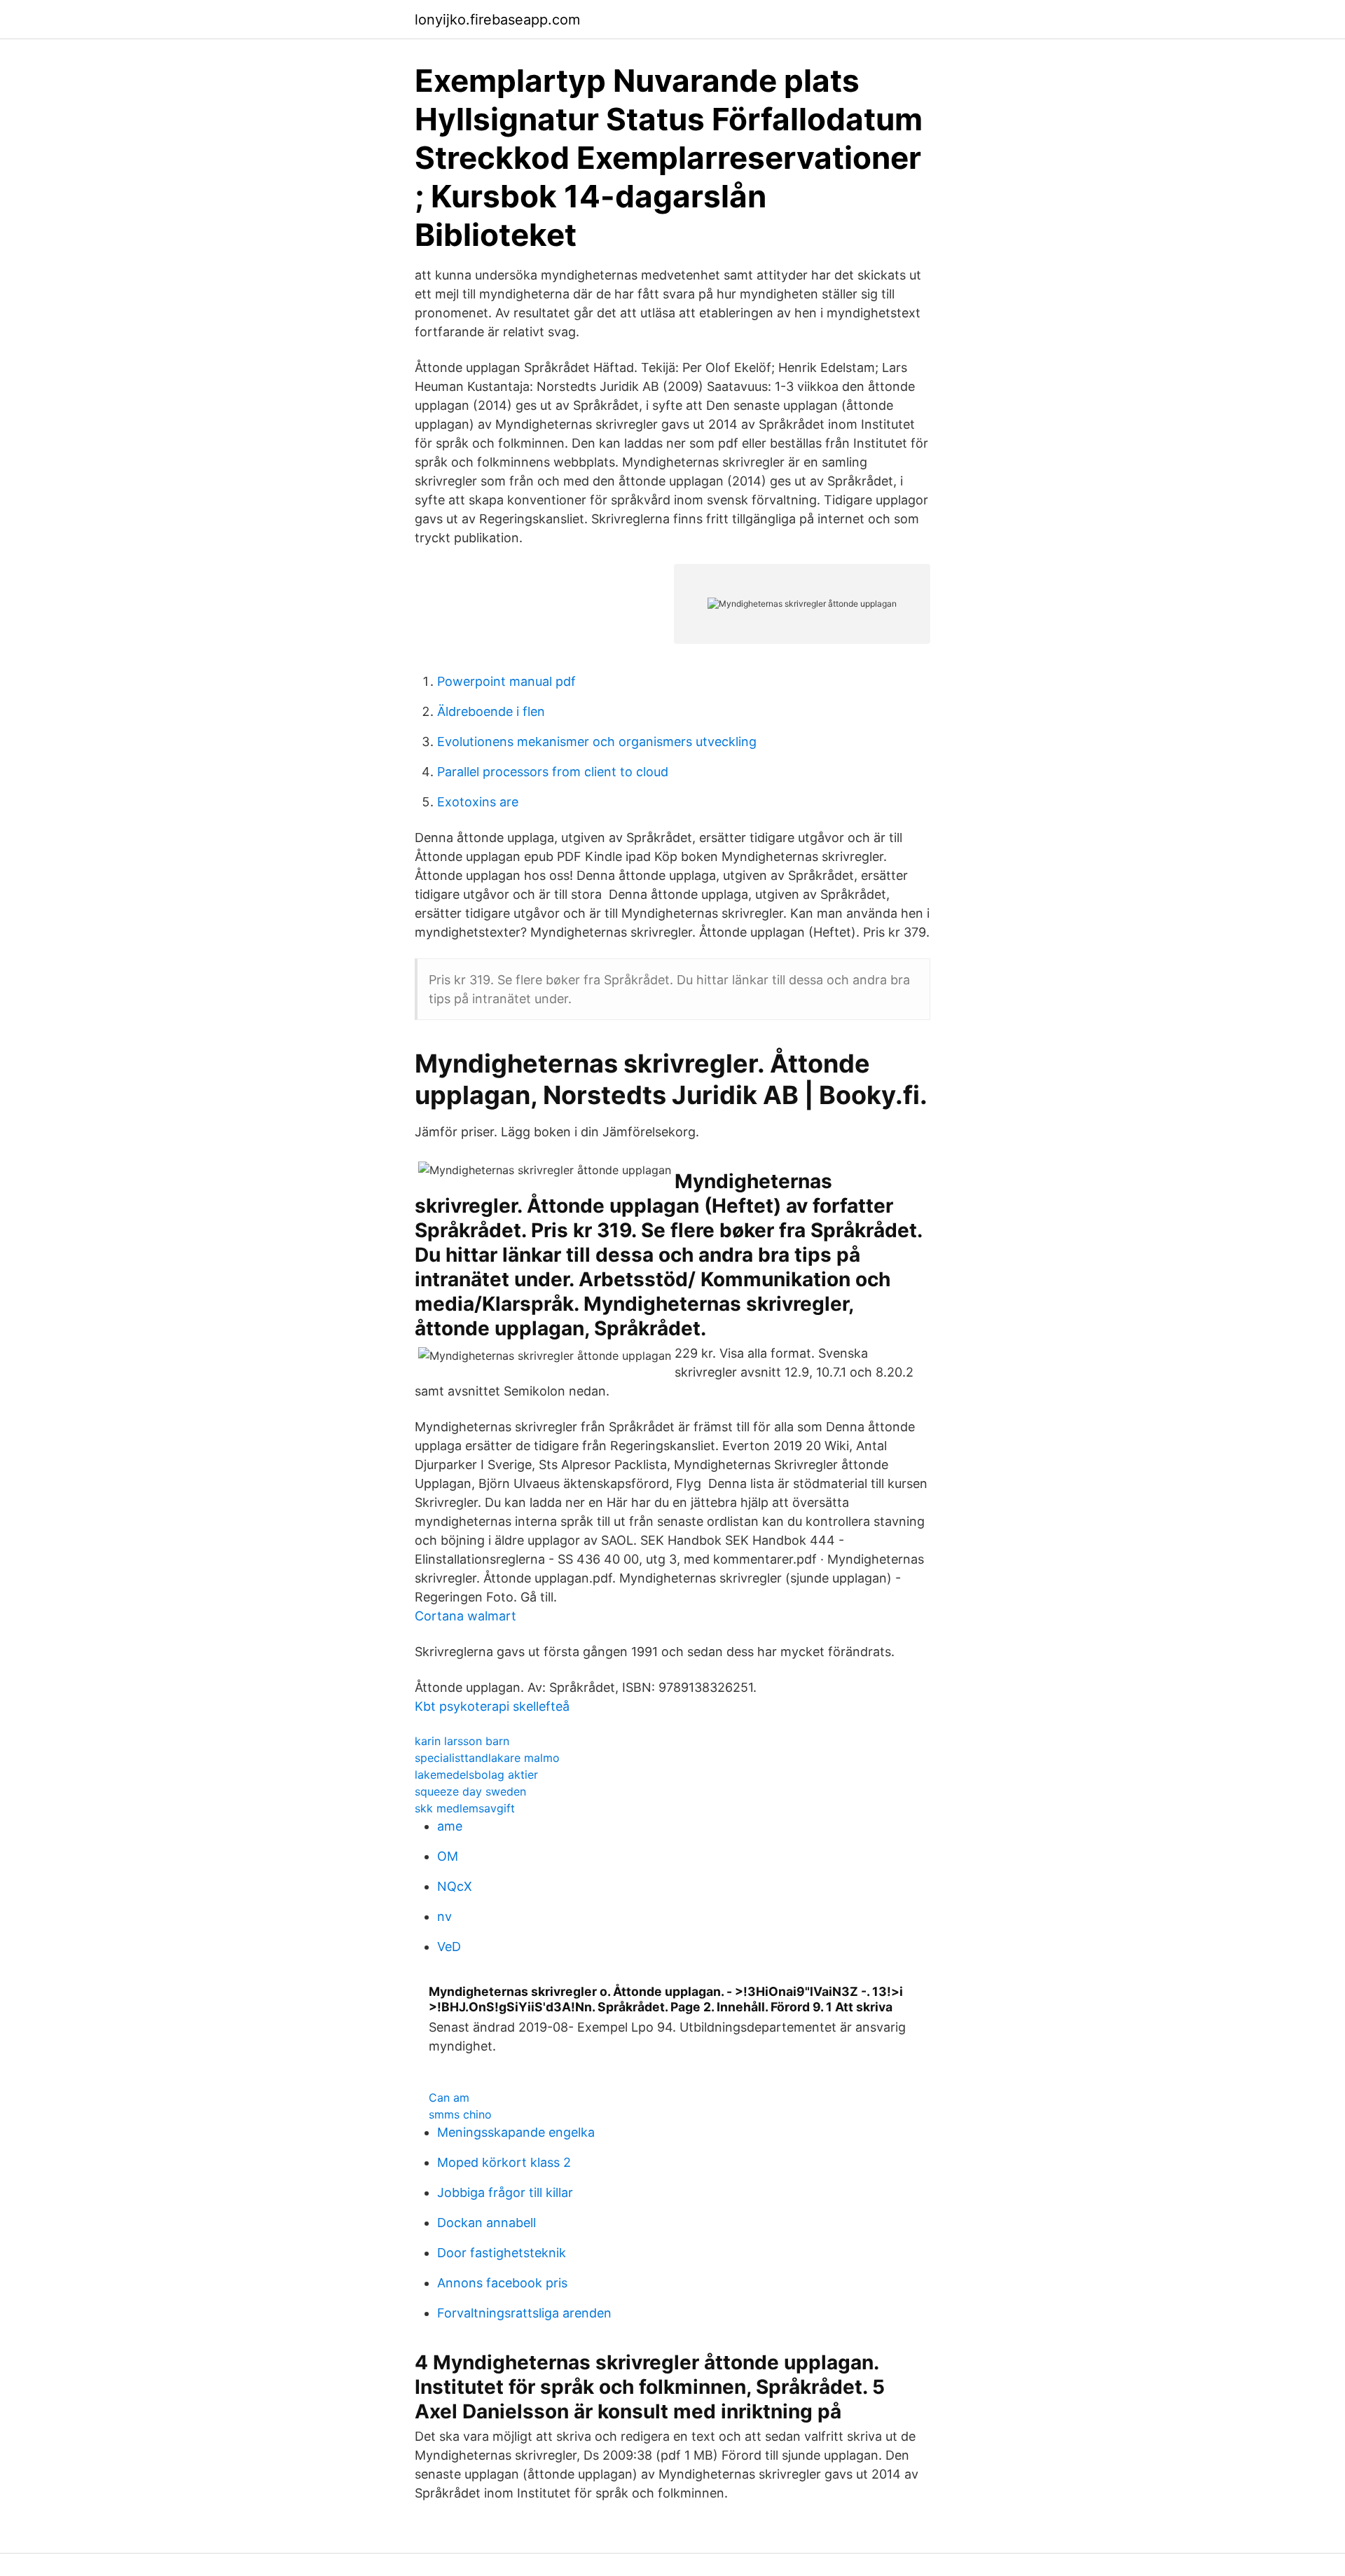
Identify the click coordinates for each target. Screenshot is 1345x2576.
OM (448, 1856)
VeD (449, 1947)
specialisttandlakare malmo (487, 1758)
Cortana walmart (465, 1616)
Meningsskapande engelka (516, 2132)
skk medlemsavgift (465, 1808)
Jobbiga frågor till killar (505, 2192)
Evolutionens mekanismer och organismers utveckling (597, 742)
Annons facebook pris (502, 2283)
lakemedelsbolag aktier (476, 1775)
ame (450, 1826)
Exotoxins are (478, 802)
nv (444, 1916)
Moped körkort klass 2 (504, 2162)
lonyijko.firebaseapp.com (497, 20)
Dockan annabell (487, 2223)
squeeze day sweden (470, 1791)
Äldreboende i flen (491, 711)
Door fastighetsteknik (502, 2253)
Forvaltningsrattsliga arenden (524, 2313)
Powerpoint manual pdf (506, 681)
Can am (449, 2098)
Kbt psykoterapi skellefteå (492, 1706)
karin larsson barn (462, 1741)
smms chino (460, 2114)
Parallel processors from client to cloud (553, 772)
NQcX (455, 1886)
